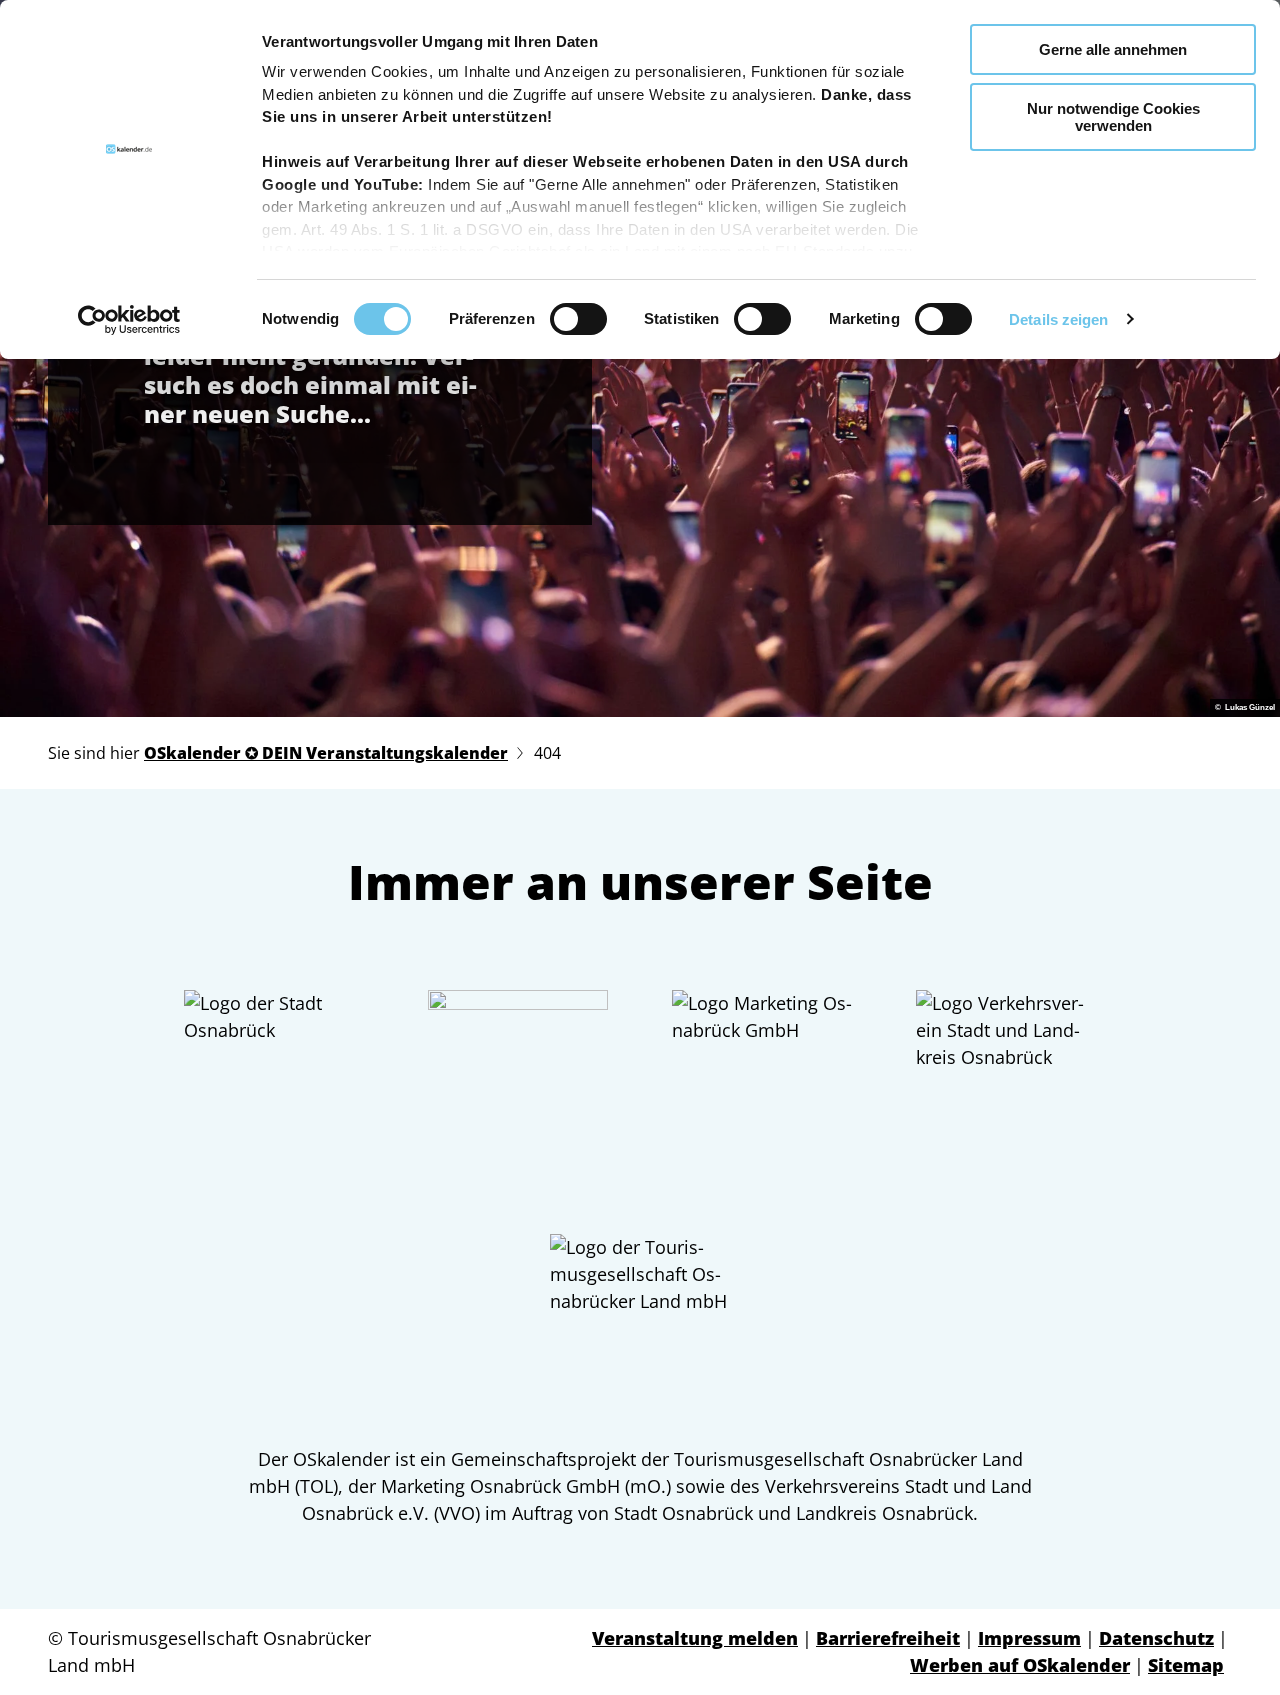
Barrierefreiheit (888, 1638)
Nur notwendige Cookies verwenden (1113, 117)
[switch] (578, 319)
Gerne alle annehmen (1113, 49)
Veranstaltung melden (695, 1638)
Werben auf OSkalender (1020, 1665)
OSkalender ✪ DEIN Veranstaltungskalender (326, 753)
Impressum (1029, 1638)
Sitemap (1186, 1665)
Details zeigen (1058, 319)
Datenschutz (1156, 1638)
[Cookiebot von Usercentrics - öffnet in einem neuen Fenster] (129, 320)
